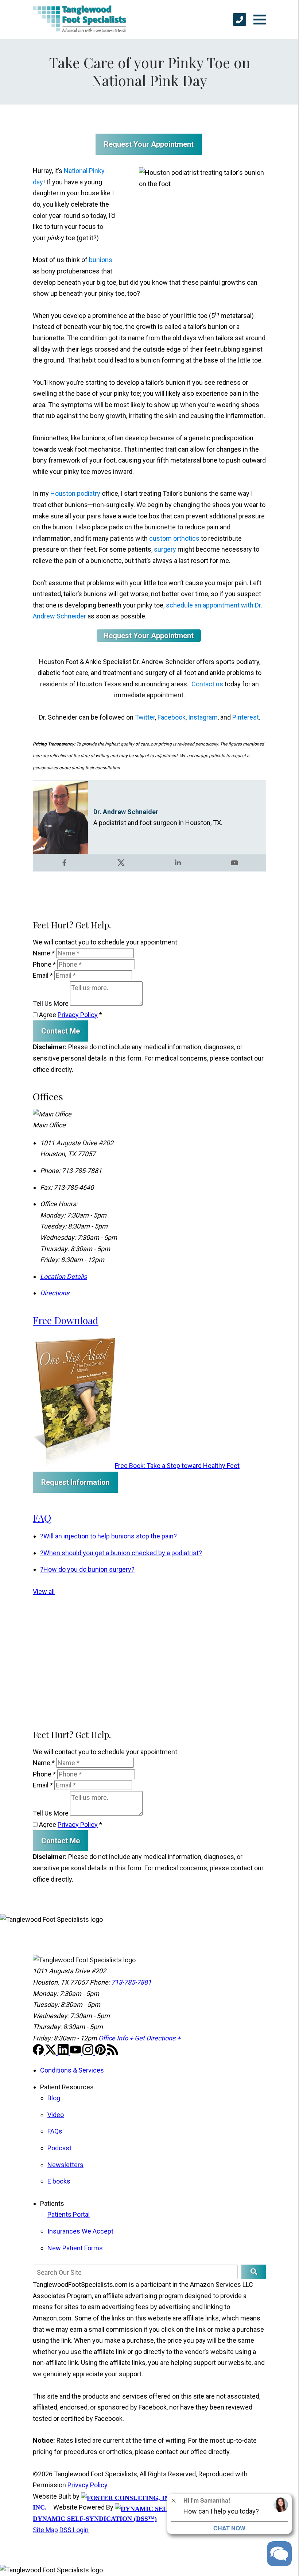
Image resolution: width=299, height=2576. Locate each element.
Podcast (59, 2148)
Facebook (172, 717)
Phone (44, 964)
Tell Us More (51, 1003)
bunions (101, 260)
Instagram (203, 717)
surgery (165, 549)
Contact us (207, 684)
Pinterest (246, 717)
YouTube (234, 863)
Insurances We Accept (80, 2231)
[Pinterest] (101, 2053)
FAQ (42, 1518)
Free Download (66, 1320)
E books (59, 2181)
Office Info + (116, 2038)
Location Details (63, 1276)
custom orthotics (174, 538)
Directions (55, 1293)
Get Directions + (158, 2038)
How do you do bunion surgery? (87, 1569)
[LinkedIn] (64, 2053)
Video (56, 2115)
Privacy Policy (78, 1015)
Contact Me (61, 1031)
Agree (70, 1015)
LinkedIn (178, 863)
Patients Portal (69, 2214)
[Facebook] (39, 2053)
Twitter (145, 717)
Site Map (45, 2530)
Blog (54, 2098)
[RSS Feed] (113, 2053)
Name (44, 953)
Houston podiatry (75, 493)
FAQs (55, 2131)
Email (43, 975)
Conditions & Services (72, 2070)
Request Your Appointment (149, 144)
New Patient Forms (75, 2248)
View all (44, 1592)
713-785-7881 (131, 1982)
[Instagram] (89, 2053)
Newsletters (65, 2165)
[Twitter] (51, 2053)
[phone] (240, 20)
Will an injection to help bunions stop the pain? (108, 1536)
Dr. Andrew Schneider (126, 812)
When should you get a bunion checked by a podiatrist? (121, 1553)
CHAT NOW (229, 2528)
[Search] (254, 2272)
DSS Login (74, 2530)
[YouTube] (76, 2053)
